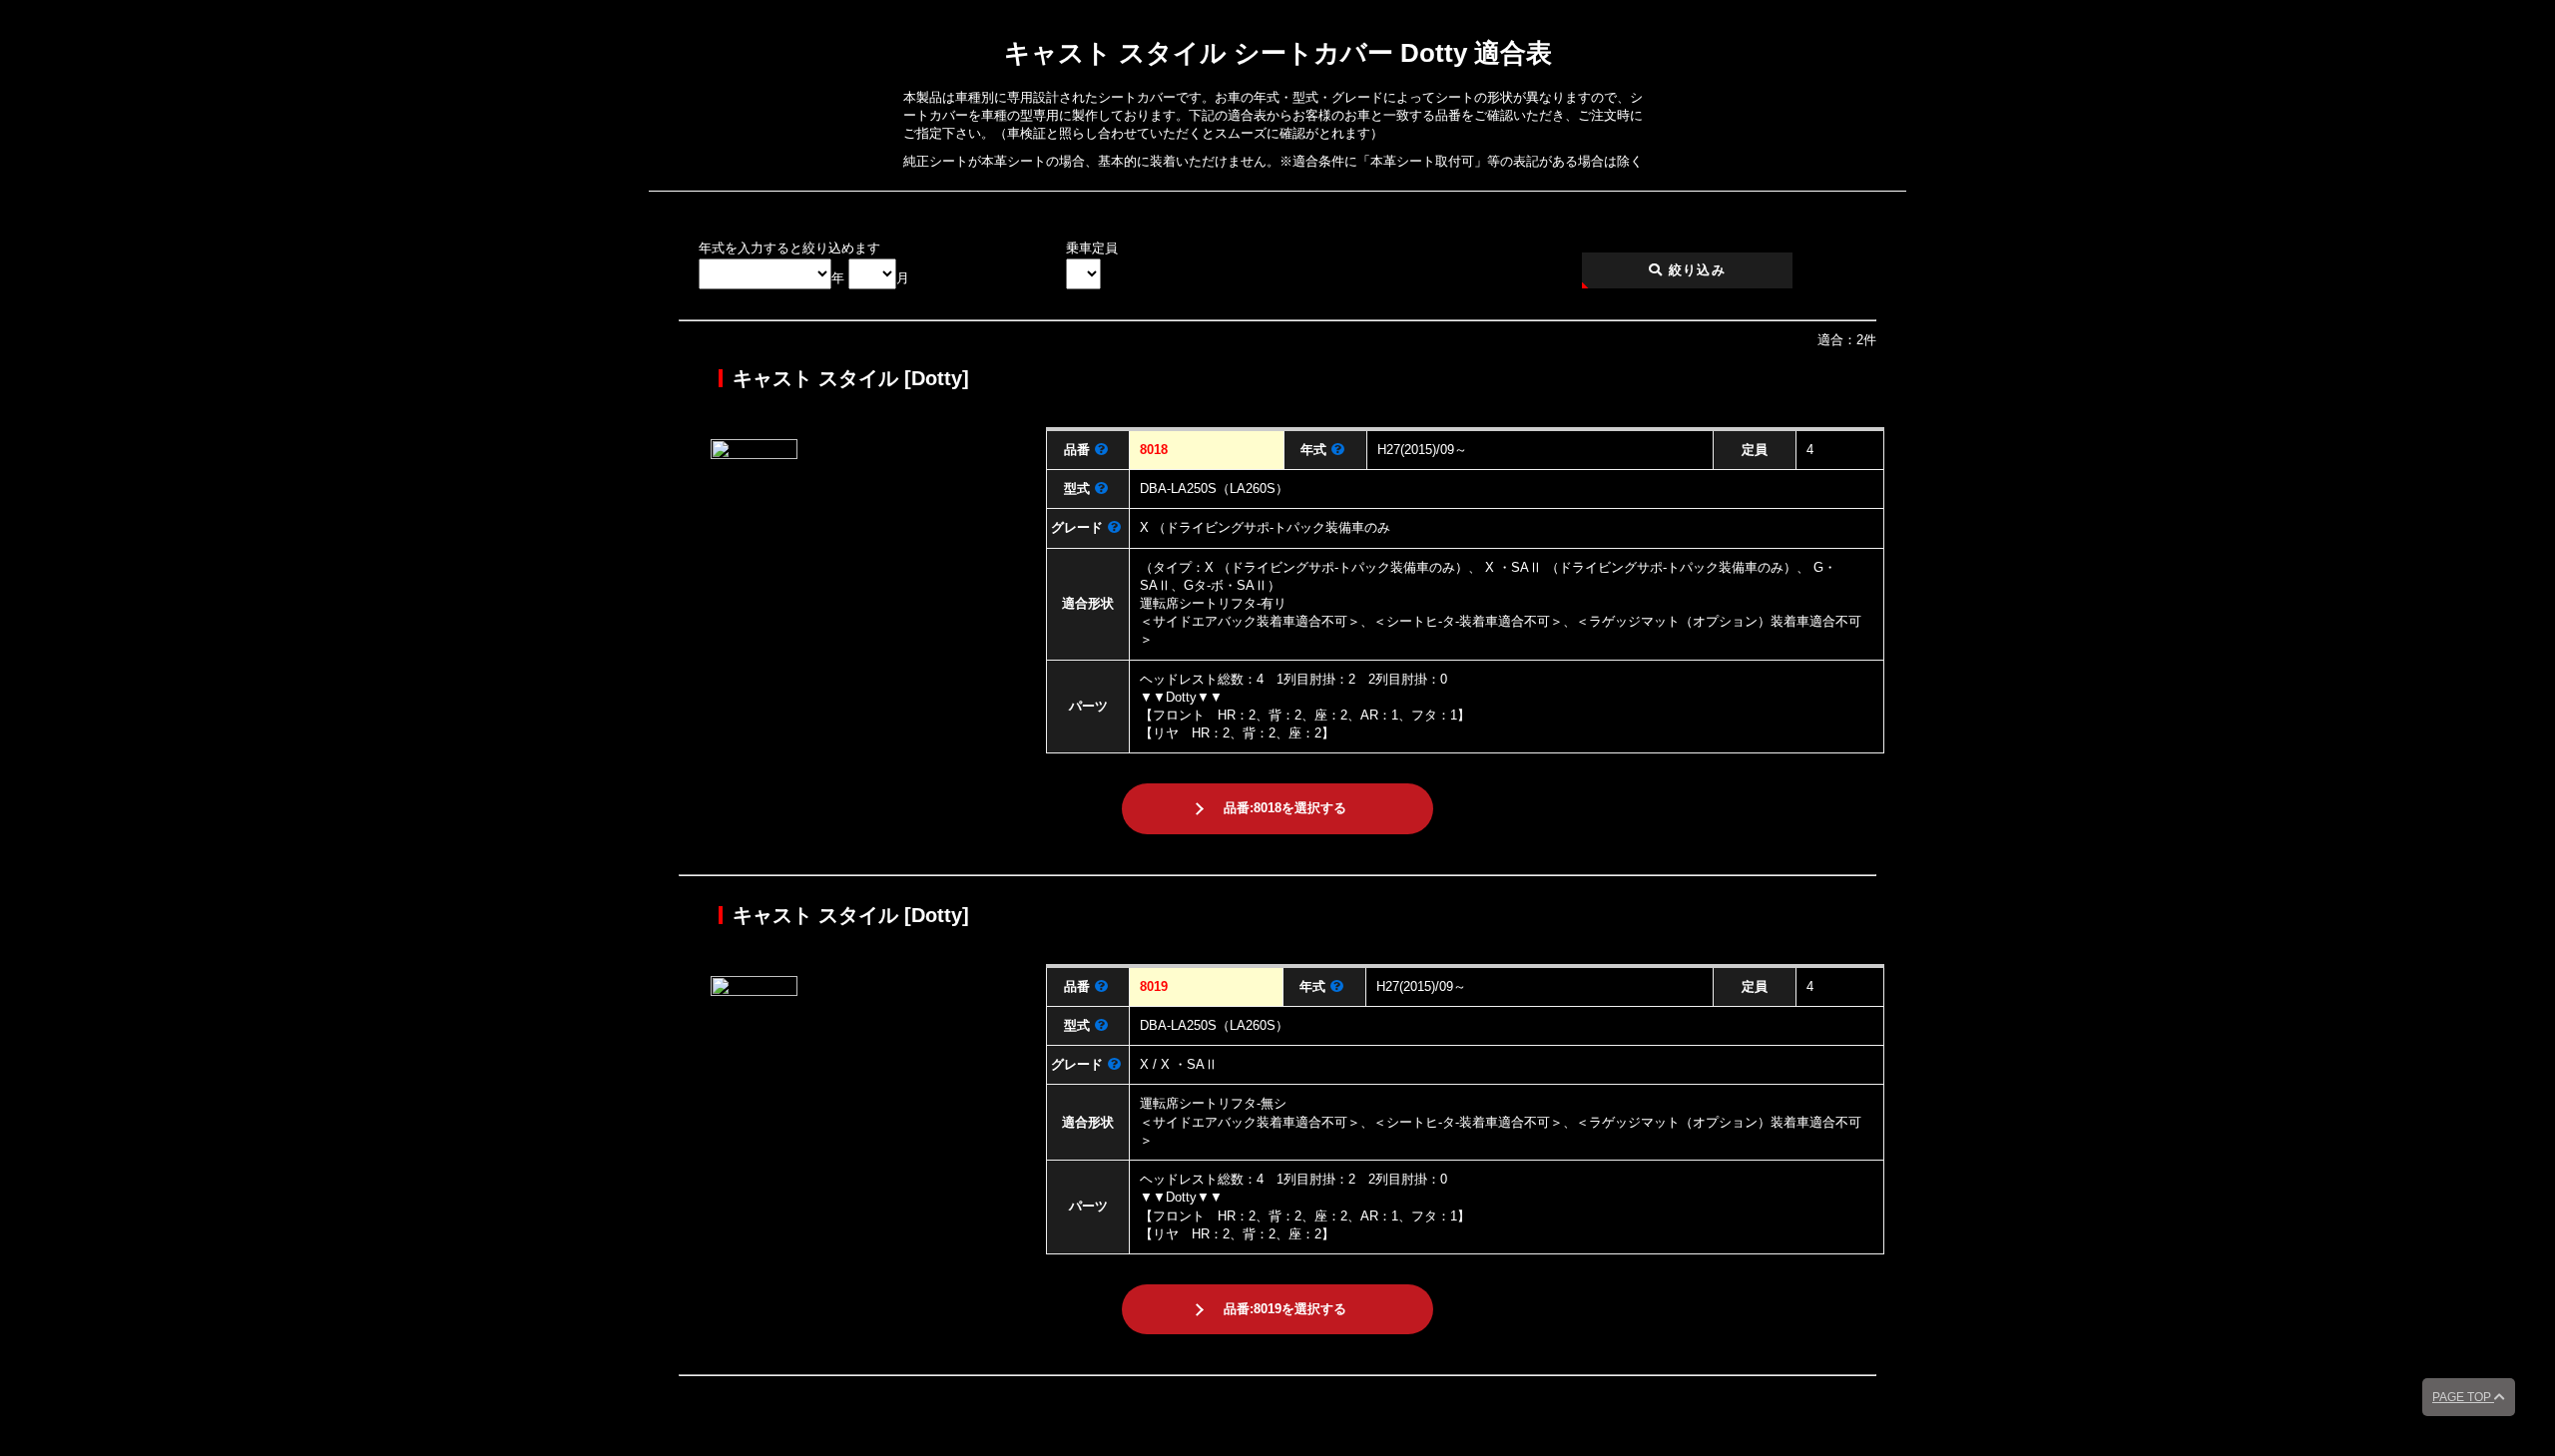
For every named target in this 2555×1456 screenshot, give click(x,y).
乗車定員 (1092, 248)
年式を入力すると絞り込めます (789, 248)
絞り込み (1695, 270)
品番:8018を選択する (1285, 808)
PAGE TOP (2463, 1397)
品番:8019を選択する (1285, 1309)
